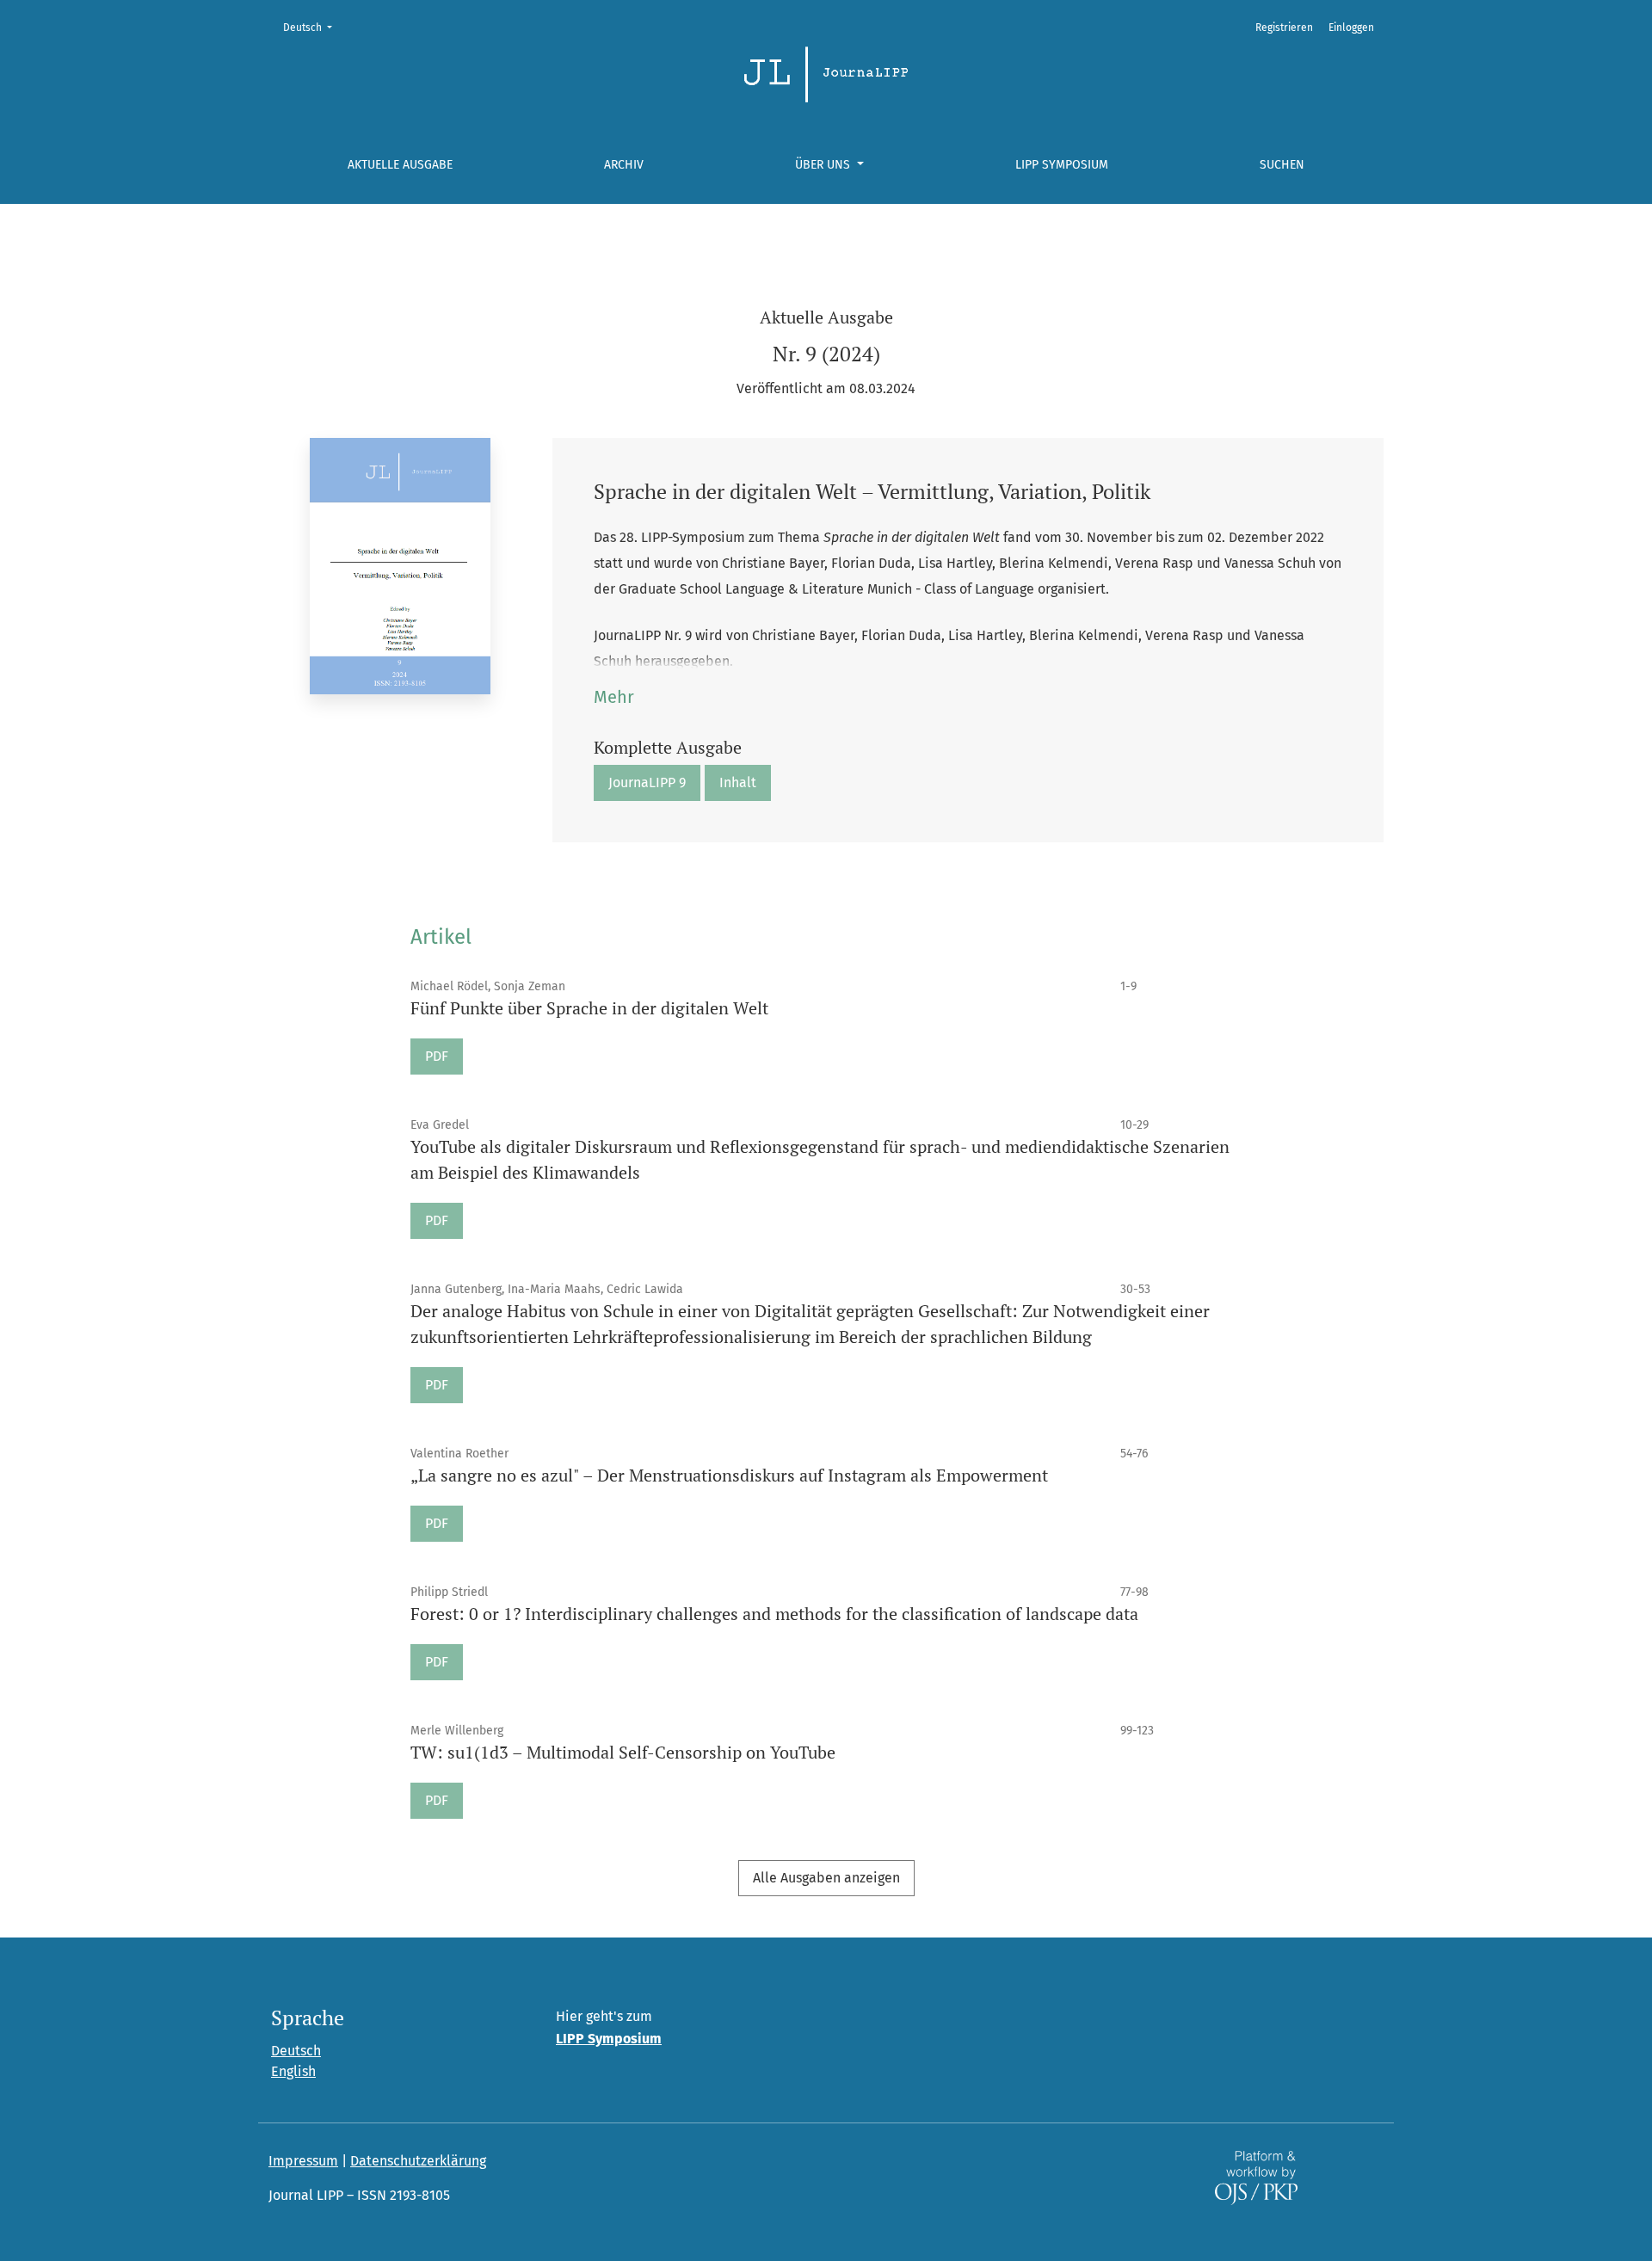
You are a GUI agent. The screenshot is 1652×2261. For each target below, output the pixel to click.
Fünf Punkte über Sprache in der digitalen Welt (589, 1008)
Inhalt (738, 782)
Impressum (303, 2161)
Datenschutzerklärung (418, 2161)
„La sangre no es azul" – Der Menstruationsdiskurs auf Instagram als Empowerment (729, 1475)
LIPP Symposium (1062, 165)
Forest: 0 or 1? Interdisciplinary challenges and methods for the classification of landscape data (774, 1614)
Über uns (824, 165)
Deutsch (313, 27)
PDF (437, 1056)
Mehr (614, 697)
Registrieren (1284, 28)
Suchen (1282, 165)
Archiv (624, 165)
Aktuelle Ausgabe (400, 165)
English (293, 2071)
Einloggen (1351, 28)
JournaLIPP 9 (647, 782)
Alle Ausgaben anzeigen (826, 1878)
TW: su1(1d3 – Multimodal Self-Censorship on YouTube (623, 1752)
